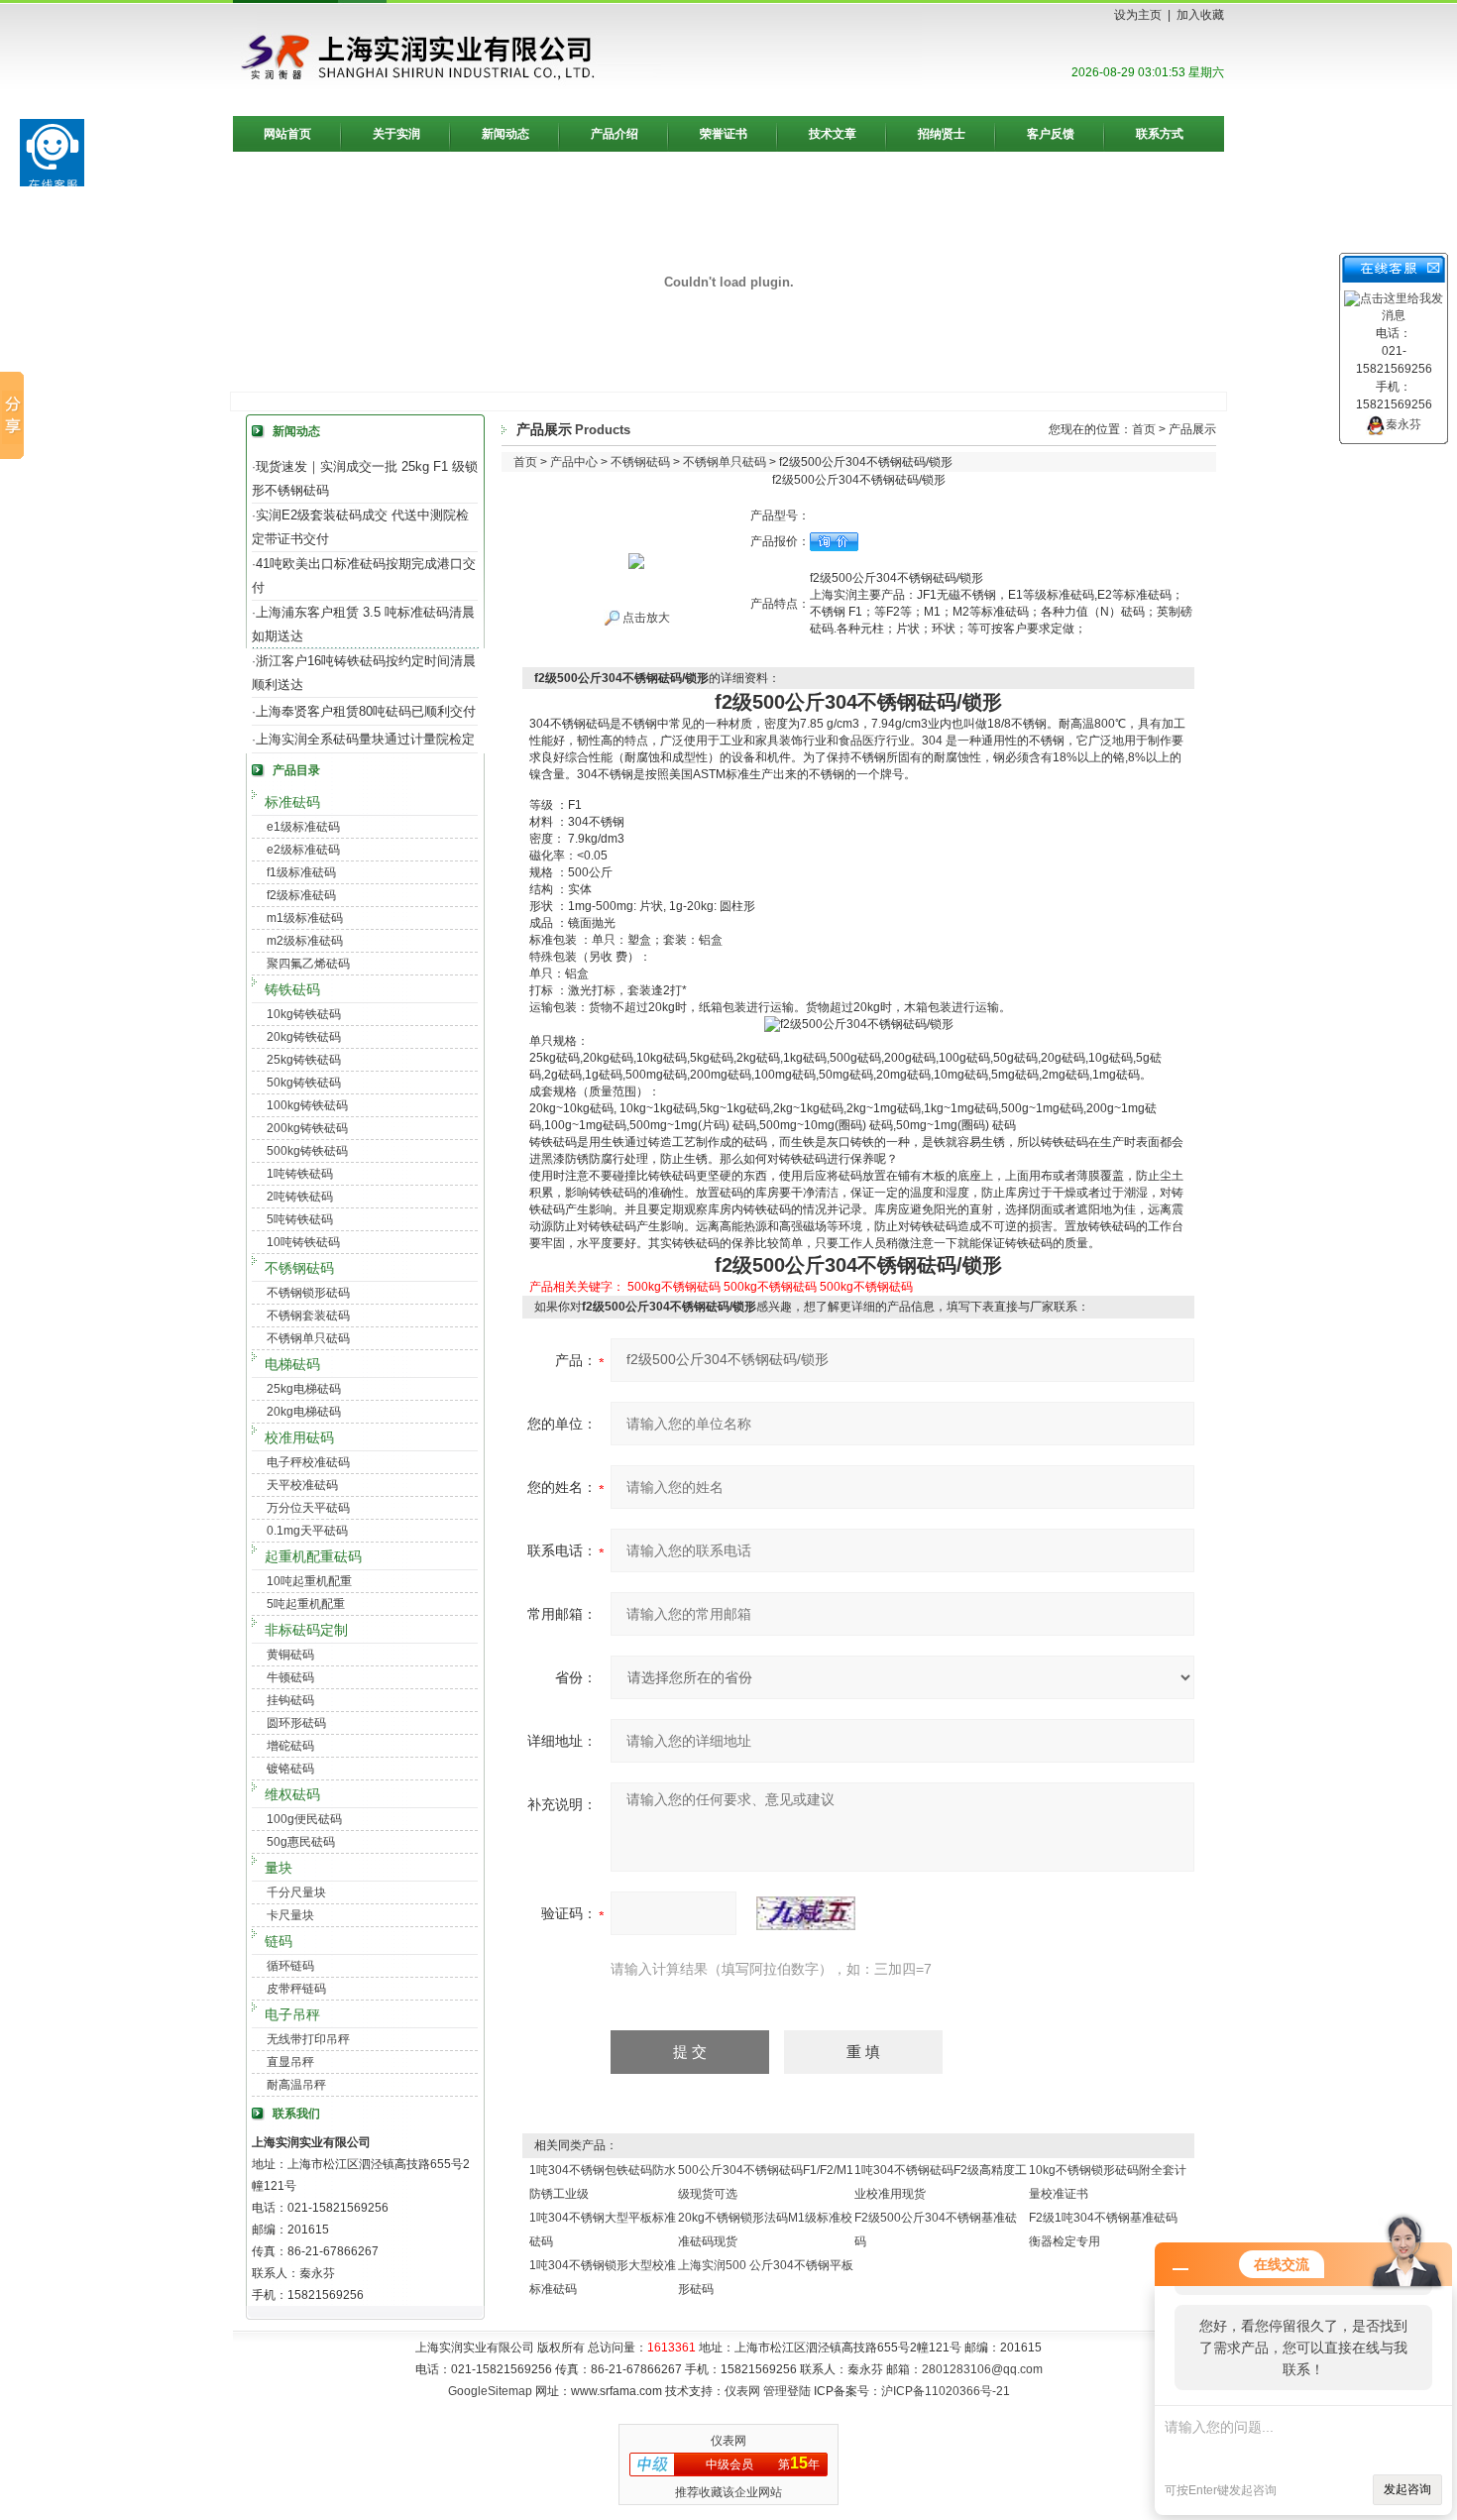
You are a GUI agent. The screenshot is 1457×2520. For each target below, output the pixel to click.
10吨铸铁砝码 (303, 1242)
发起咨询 (1407, 2489)
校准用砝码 (299, 1437)
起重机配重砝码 (313, 1556)
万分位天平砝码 (308, 1508)
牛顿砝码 (290, 1677)
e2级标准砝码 (303, 850)
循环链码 (290, 1966)
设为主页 (1138, 15)
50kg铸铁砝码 (304, 1083)
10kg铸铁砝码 (304, 1014)
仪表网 (742, 2391)
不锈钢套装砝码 (308, 1316)
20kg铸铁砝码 (304, 1037)
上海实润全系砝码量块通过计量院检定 (365, 739)
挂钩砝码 (290, 1700)
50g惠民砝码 (301, 1842)
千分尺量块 (296, 1892)
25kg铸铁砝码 (304, 1060)
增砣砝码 (290, 1746)
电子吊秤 (292, 2014)
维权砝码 (292, 1794)
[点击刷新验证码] (806, 1913)
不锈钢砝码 (299, 1268)
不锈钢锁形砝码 (308, 1293)
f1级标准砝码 (301, 872)
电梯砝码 (292, 1364)
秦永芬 (1403, 424)
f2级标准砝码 (301, 895)
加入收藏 (1200, 15)
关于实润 (396, 134)
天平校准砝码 (302, 1485)
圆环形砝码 (296, 1723)
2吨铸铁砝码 (300, 1197)
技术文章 (833, 134)
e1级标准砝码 (303, 827)
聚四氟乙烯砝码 (308, 964)
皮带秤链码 (296, 1989)
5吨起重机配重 (306, 1604)
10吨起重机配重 (309, 1581)
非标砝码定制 (306, 1630)
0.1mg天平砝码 (307, 1531)
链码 (279, 1941)
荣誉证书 (724, 134)
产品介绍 (615, 134)
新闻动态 (505, 134)
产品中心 (574, 462)
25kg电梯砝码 (304, 1389)
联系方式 (1160, 134)
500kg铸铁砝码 (307, 1151)
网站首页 (287, 134)
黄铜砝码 (290, 1655)
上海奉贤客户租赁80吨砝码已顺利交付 (366, 711)
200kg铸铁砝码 (307, 1128)
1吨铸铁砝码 (300, 1174)
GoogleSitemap (490, 2391)
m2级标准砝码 (305, 941)
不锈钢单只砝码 (308, 1338)
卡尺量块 (290, 1915)
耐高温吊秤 (296, 2085)
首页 (1144, 429)
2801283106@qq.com (982, 2369)
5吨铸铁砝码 (300, 1219)
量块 (279, 1868)
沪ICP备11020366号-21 (946, 2391)
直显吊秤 (290, 2062)
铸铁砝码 (292, 989)
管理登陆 (787, 2391)
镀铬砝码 (290, 1769)
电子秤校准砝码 (308, 1462)
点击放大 (645, 618)
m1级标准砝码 (305, 918)
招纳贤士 (942, 134)
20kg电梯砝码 (304, 1412)
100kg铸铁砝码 (307, 1105)
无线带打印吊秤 (308, 2039)
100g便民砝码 (304, 1819)
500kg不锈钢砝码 (674, 1287)
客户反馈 (1051, 134)
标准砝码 (292, 802)
